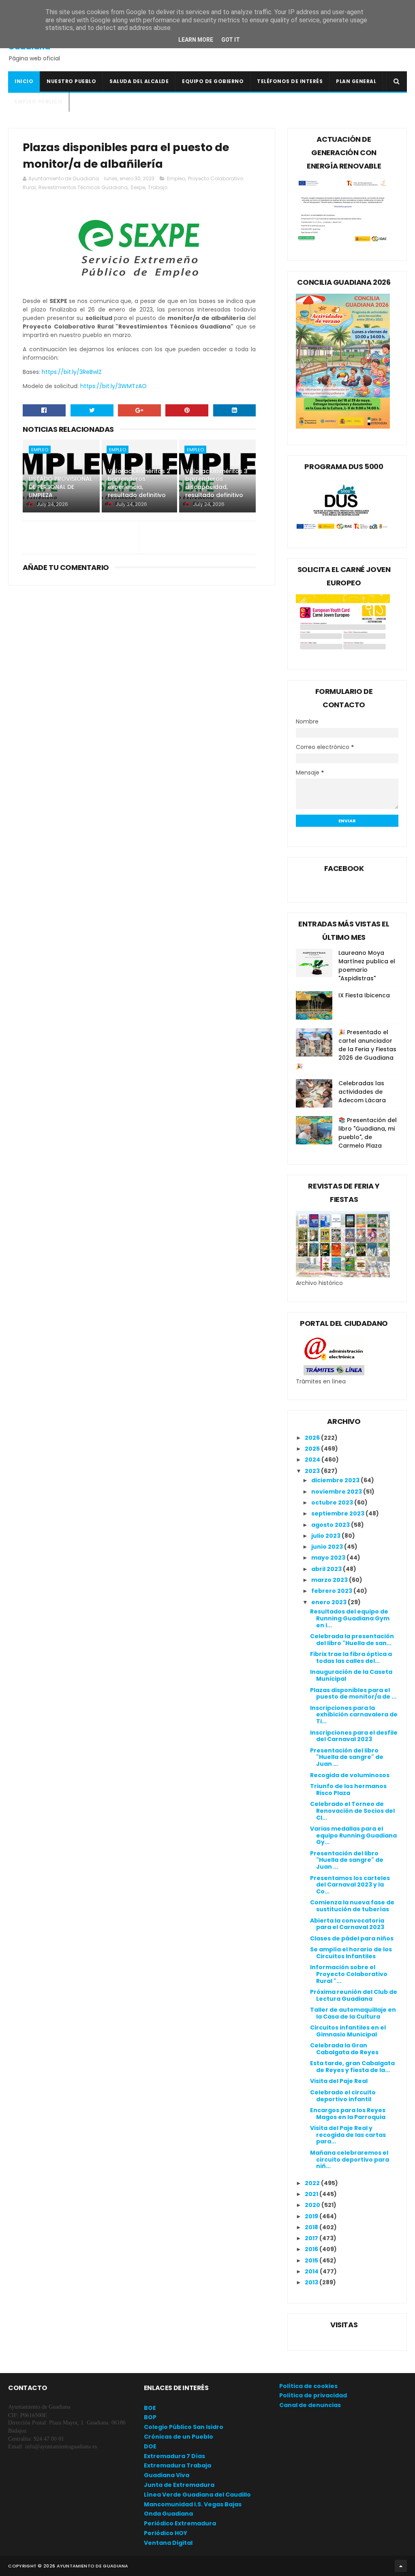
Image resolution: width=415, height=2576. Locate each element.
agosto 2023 (331, 1525)
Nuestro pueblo (71, 81)
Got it (231, 40)
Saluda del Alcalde (139, 81)
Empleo (176, 178)
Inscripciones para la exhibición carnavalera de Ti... (354, 1715)
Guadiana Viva (167, 2475)
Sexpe (138, 187)
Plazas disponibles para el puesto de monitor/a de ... (353, 1694)
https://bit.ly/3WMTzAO (113, 386)
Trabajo (158, 187)
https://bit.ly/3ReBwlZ (72, 372)
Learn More (196, 40)
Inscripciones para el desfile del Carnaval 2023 (354, 1736)
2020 (313, 2205)
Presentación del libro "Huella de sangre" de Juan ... (347, 1757)
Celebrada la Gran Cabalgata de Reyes (344, 2049)
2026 (313, 1438)
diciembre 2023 (336, 1480)
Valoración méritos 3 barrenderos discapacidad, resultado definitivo (216, 483)
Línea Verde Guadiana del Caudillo (197, 2495)
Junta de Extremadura (179, 2485)
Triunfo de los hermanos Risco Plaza (348, 1790)
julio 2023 (326, 1536)
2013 (312, 2282)
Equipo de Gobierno (213, 81)
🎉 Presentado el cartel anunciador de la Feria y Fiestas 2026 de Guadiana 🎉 (346, 1049)
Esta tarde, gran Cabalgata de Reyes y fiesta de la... (352, 2067)
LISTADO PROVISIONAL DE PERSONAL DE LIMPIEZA (60, 487)
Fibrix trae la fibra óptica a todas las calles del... (351, 1657)
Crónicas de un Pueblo (179, 2437)
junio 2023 (328, 1547)
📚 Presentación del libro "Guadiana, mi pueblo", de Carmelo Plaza (368, 1133)
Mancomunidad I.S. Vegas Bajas (193, 2504)
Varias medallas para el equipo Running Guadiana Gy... (353, 1835)
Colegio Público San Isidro (184, 2427)
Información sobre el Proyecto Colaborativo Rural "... (349, 1974)
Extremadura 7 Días (174, 2456)
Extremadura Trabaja (178, 2465)
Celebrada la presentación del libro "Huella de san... (352, 1640)
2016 (312, 2249)
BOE (150, 2408)
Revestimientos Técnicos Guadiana (83, 187)
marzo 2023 (330, 1580)
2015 (312, 2260)
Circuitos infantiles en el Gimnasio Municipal (348, 2031)
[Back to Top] (401, 2566)
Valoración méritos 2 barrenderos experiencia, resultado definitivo (139, 483)
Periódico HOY (166, 2533)
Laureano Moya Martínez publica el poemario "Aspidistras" (367, 966)
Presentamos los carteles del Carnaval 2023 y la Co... (350, 1885)
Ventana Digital (168, 2543)
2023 (313, 1471)
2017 (312, 2238)
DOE (150, 2446)
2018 (312, 2227)
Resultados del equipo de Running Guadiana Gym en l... (350, 1618)
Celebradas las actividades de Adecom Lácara (362, 1092)
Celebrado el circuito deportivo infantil (343, 2096)
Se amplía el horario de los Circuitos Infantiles (351, 1953)
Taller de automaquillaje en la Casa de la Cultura (353, 2013)
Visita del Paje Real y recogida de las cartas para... (348, 2135)
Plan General (356, 81)
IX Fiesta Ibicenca (364, 995)
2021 (312, 2194)
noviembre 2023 (337, 1492)
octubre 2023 (333, 1502)
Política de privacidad (313, 2395)
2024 (313, 1460)
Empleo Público (39, 101)
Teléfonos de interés (290, 81)
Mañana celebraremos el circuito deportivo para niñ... (350, 2160)
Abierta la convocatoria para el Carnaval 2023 (347, 1924)
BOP (150, 2417)
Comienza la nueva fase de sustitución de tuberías (352, 1906)
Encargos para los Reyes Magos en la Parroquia (348, 2114)
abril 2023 (327, 1569)
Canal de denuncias (310, 2405)
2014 (312, 2271)
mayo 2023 (329, 1558)
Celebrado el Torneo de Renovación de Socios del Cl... (352, 1811)
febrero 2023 (332, 1591)
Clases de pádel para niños (352, 1938)
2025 (313, 1449)
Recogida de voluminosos (350, 1775)
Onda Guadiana (168, 2514)
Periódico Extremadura (180, 2523)
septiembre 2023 (338, 1513)
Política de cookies (308, 2386)
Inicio (24, 81)
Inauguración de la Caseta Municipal (351, 1675)
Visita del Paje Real (339, 2081)
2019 (312, 2216)
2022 (313, 2183)
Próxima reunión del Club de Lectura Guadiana (354, 1995)
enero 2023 (329, 1602)
